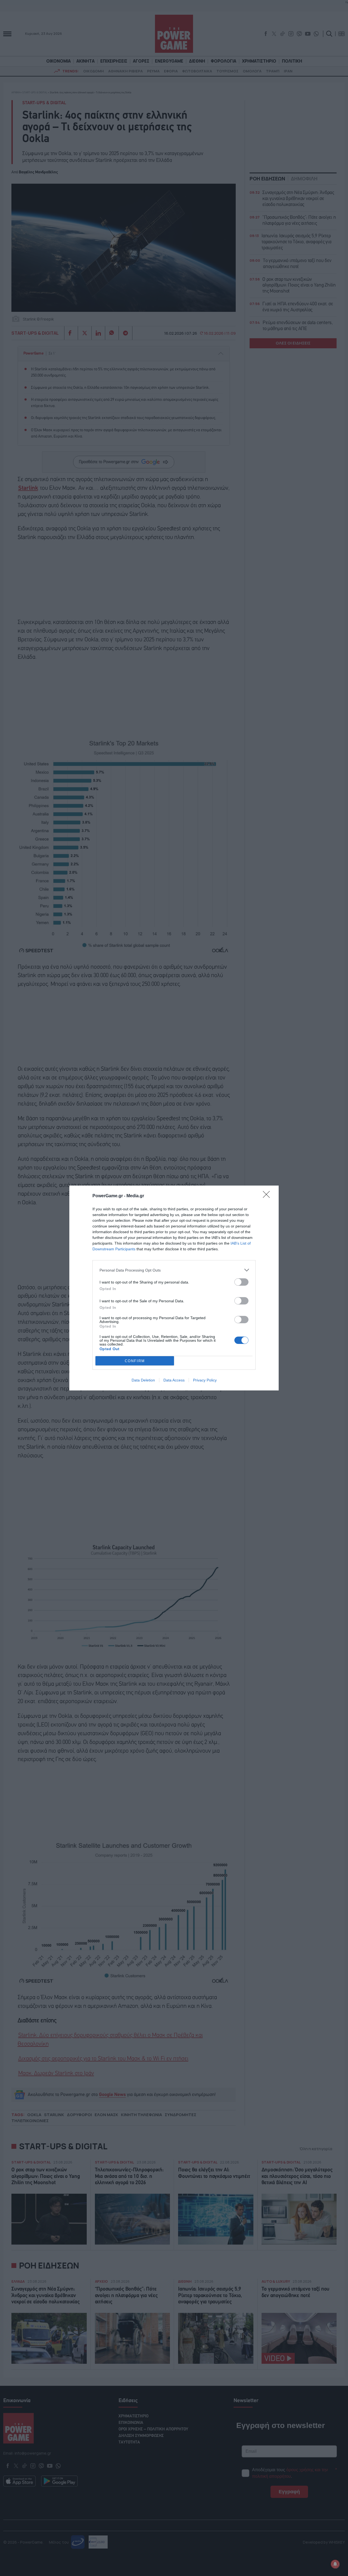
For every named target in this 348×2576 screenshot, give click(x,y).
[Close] (268, 1196)
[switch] (241, 1282)
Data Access (174, 1380)
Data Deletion (143, 1380)
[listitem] (174, 1270)
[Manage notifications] (335, 2564)
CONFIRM (135, 1361)
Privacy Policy (205, 1380)
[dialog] (174, 1288)
